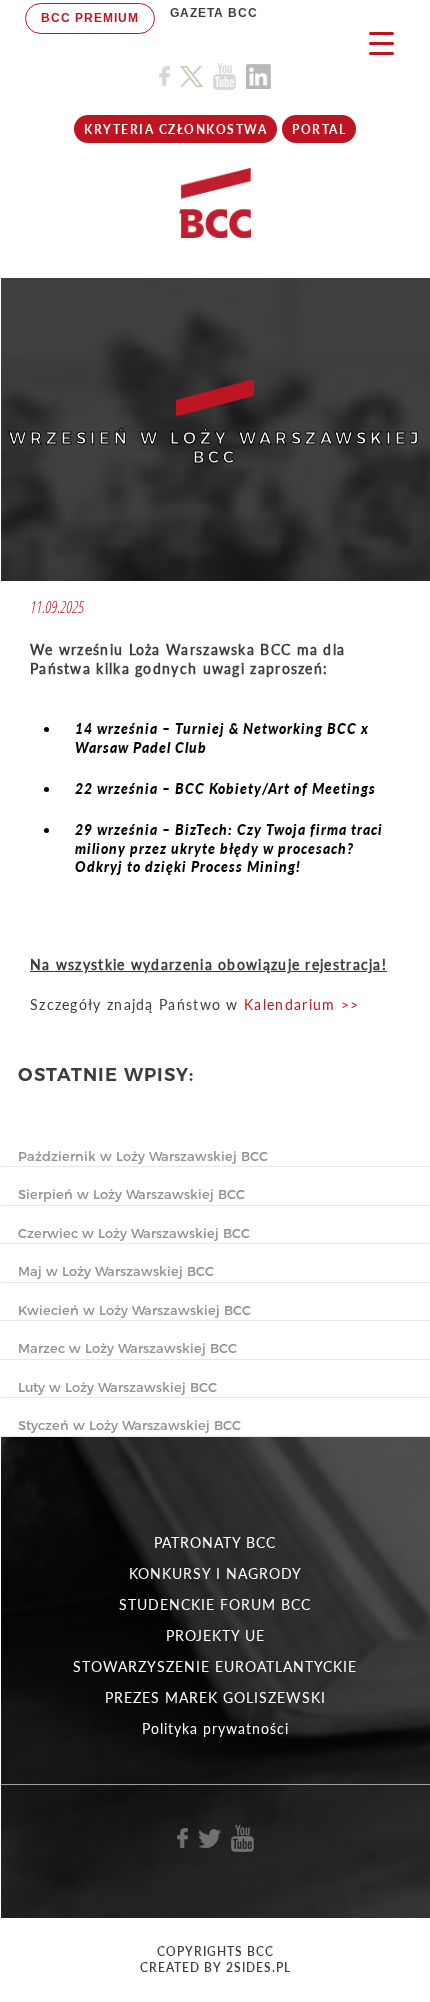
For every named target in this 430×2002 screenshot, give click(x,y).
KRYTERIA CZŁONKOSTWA (175, 129)
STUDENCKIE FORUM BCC (215, 1604)
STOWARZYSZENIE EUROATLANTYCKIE (215, 1666)
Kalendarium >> (301, 1004)
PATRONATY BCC (215, 1542)
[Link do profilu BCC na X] (191, 77)
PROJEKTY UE (215, 1635)
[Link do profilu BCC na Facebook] (164, 76)
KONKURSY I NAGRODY (215, 1573)
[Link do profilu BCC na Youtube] (224, 76)
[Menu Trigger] (381, 42)
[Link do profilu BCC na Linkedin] (258, 76)
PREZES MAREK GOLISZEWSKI (215, 1697)
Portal (319, 129)
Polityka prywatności (215, 1728)
